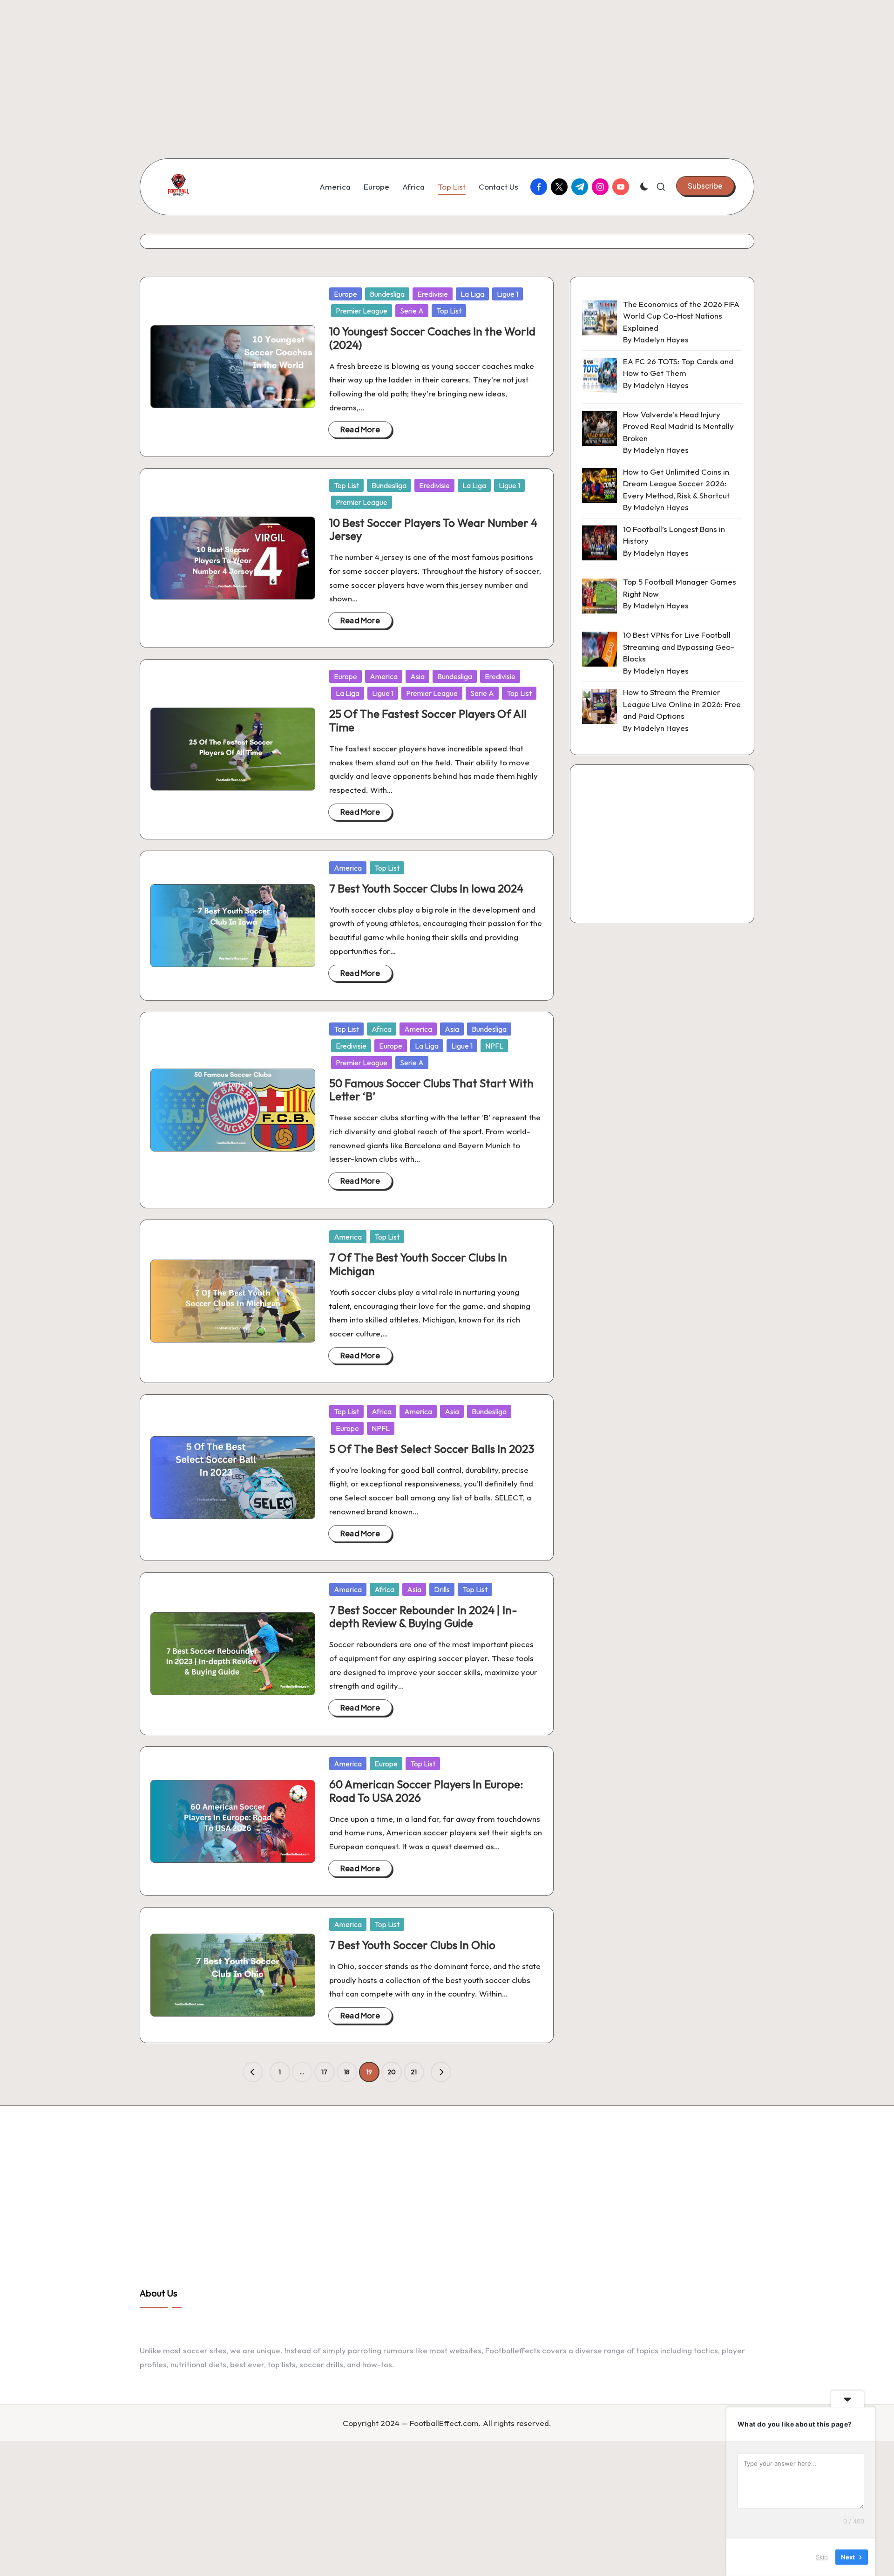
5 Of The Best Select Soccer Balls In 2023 (432, 1449)
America (384, 676)
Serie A (412, 311)
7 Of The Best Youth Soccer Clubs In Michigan (418, 1264)
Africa (382, 1029)
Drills (442, 1589)
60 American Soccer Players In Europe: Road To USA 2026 (426, 1791)
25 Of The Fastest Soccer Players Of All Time (428, 720)
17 (324, 2072)
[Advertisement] (279, 65)
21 (414, 2072)
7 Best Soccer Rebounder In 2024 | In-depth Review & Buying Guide (423, 1617)
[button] (705, 186)
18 (347, 2072)
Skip (822, 2557)
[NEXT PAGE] (441, 2072)
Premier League (362, 311)
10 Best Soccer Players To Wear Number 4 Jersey (433, 529)
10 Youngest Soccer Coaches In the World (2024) (432, 338)
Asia (417, 676)
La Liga (472, 294)
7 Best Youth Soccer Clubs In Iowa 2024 (426, 888)
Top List (449, 311)
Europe (345, 294)
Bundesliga (387, 294)
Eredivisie (433, 294)
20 (392, 2072)
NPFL (494, 1046)
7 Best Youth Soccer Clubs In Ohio (412, 1945)
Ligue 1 (508, 294)
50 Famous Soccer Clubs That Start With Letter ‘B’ (431, 1090)
